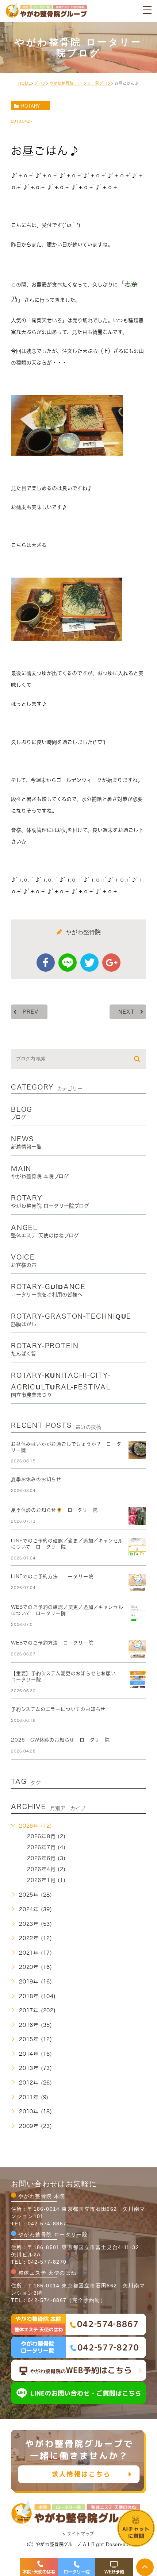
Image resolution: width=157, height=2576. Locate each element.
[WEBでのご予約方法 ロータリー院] (137, 1649)
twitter (89, 963)
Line (68, 963)
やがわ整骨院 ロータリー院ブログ (81, 83)
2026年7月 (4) (46, 1848)
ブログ (40, 83)
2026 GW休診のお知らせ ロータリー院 (60, 1740)
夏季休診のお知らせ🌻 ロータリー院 (54, 1510)
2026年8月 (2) (46, 1837)
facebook (46, 963)
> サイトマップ (78, 2534)
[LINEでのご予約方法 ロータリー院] (137, 1582)
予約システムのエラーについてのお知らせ (58, 1709)
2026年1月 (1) (46, 1881)
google (111, 963)
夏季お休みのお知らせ (36, 1479)
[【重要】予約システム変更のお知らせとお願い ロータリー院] (137, 1680)
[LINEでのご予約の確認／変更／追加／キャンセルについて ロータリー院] (137, 1547)
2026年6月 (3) (46, 1859)
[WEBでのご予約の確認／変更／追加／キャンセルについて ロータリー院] (137, 1613)
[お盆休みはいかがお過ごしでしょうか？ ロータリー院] (137, 1450)
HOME (25, 83)
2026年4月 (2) (46, 1870)
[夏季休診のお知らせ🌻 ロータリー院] (137, 1516)
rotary (30, 106)
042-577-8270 (47, 2262)
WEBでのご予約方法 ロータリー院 (52, 1643)
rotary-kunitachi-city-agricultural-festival (61, 1385)
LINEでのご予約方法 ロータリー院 (52, 1576)
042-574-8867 (47, 2224)
